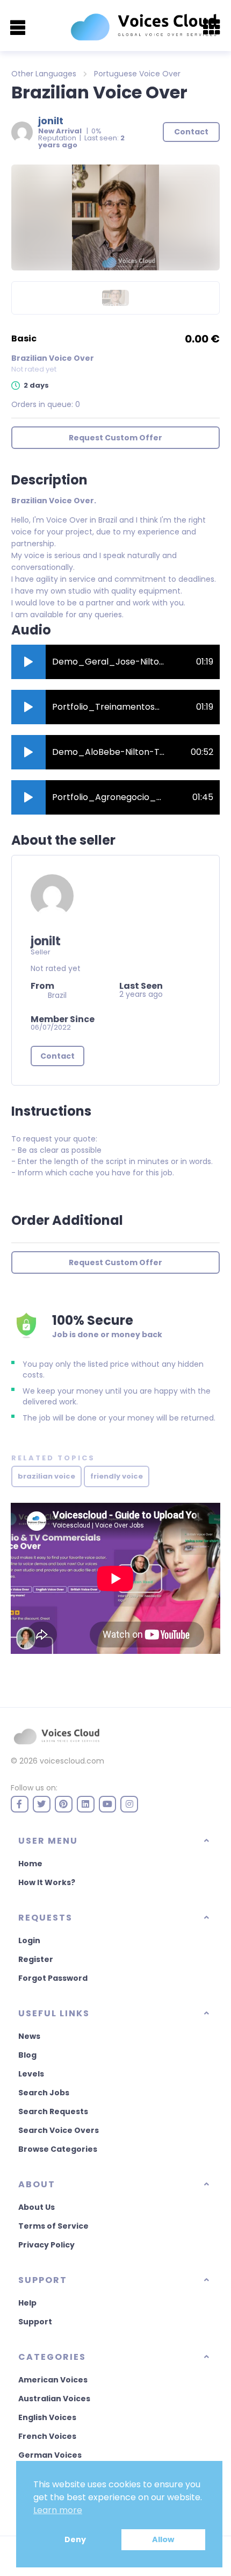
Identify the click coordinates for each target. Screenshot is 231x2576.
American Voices (53, 2380)
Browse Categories (58, 2149)
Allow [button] (163, 2539)
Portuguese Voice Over (137, 74)
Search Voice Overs (59, 2130)
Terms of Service (53, 2226)
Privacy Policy (46, 2245)
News (29, 2036)
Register (36, 1959)
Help (27, 2303)
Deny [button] (75, 2539)
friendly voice (117, 1476)
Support (35, 2322)
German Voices (50, 2455)
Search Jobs (44, 2093)
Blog (27, 2055)
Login (29, 1940)
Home (30, 1864)
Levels (31, 2074)
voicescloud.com (72, 1761)
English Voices (47, 2417)
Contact (57, 1056)
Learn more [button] (58, 2510)
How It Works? (47, 1882)
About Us (37, 2207)
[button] (28, 662)
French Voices (47, 2436)
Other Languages (44, 74)
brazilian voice (46, 1476)
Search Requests (53, 2111)
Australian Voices (54, 2399)
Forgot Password (53, 1978)
